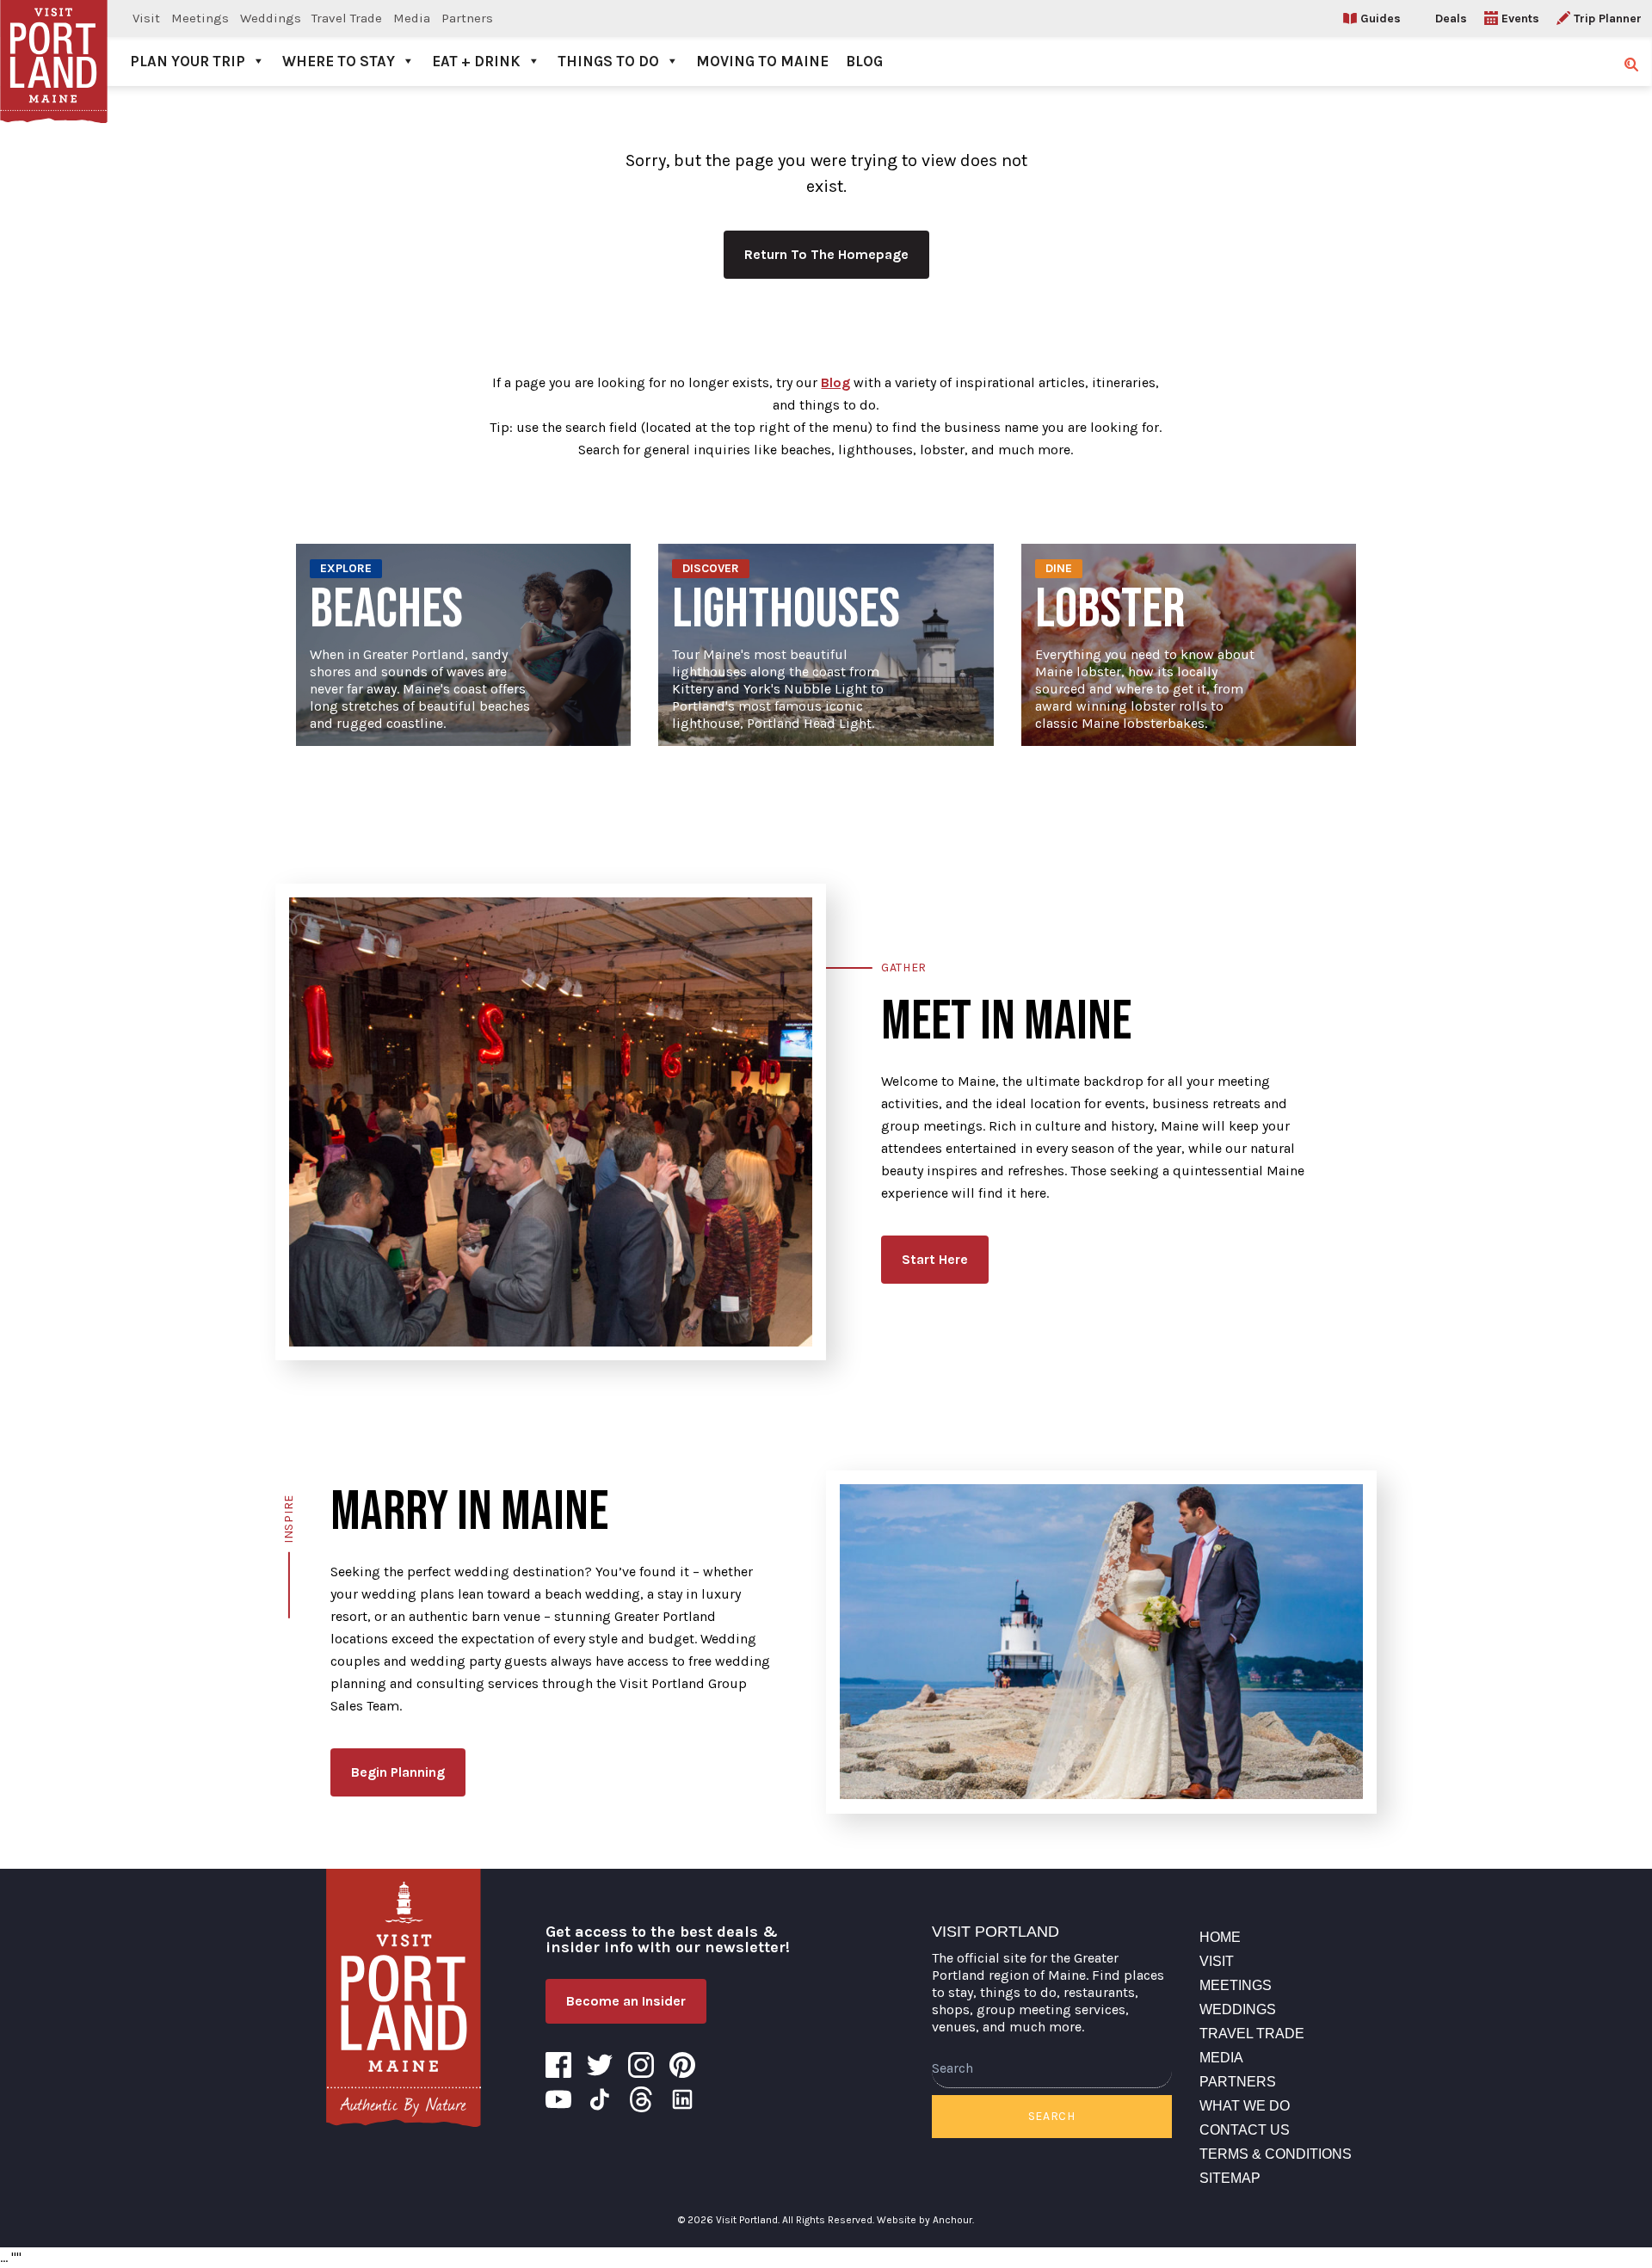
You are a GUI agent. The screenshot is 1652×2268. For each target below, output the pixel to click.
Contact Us (1245, 2130)
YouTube (558, 2099)
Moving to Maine (762, 61)
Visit (146, 18)
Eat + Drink (476, 61)
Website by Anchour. (925, 2220)
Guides (1381, 18)
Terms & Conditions (1276, 2154)
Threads (641, 2099)
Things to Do (608, 61)
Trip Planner (1608, 18)
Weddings (271, 18)
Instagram (641, 2065)
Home (1220, 1937)
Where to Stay (339, 61)
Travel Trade (347, 18)
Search (1052, 2116)
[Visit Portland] (54, 43)
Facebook (558, 2065)
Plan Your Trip (188, 61)
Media (412, 18)
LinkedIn (682, 2099)
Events (1520, 18)
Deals (1451, 18)
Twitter (600, 2065)
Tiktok (600, 2099)
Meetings (200, 18)
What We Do (1245, 2106)
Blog (864, 61)
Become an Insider (626, 2001)
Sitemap (1230, 2178)
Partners (467, 18)
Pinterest (682, 2065)
